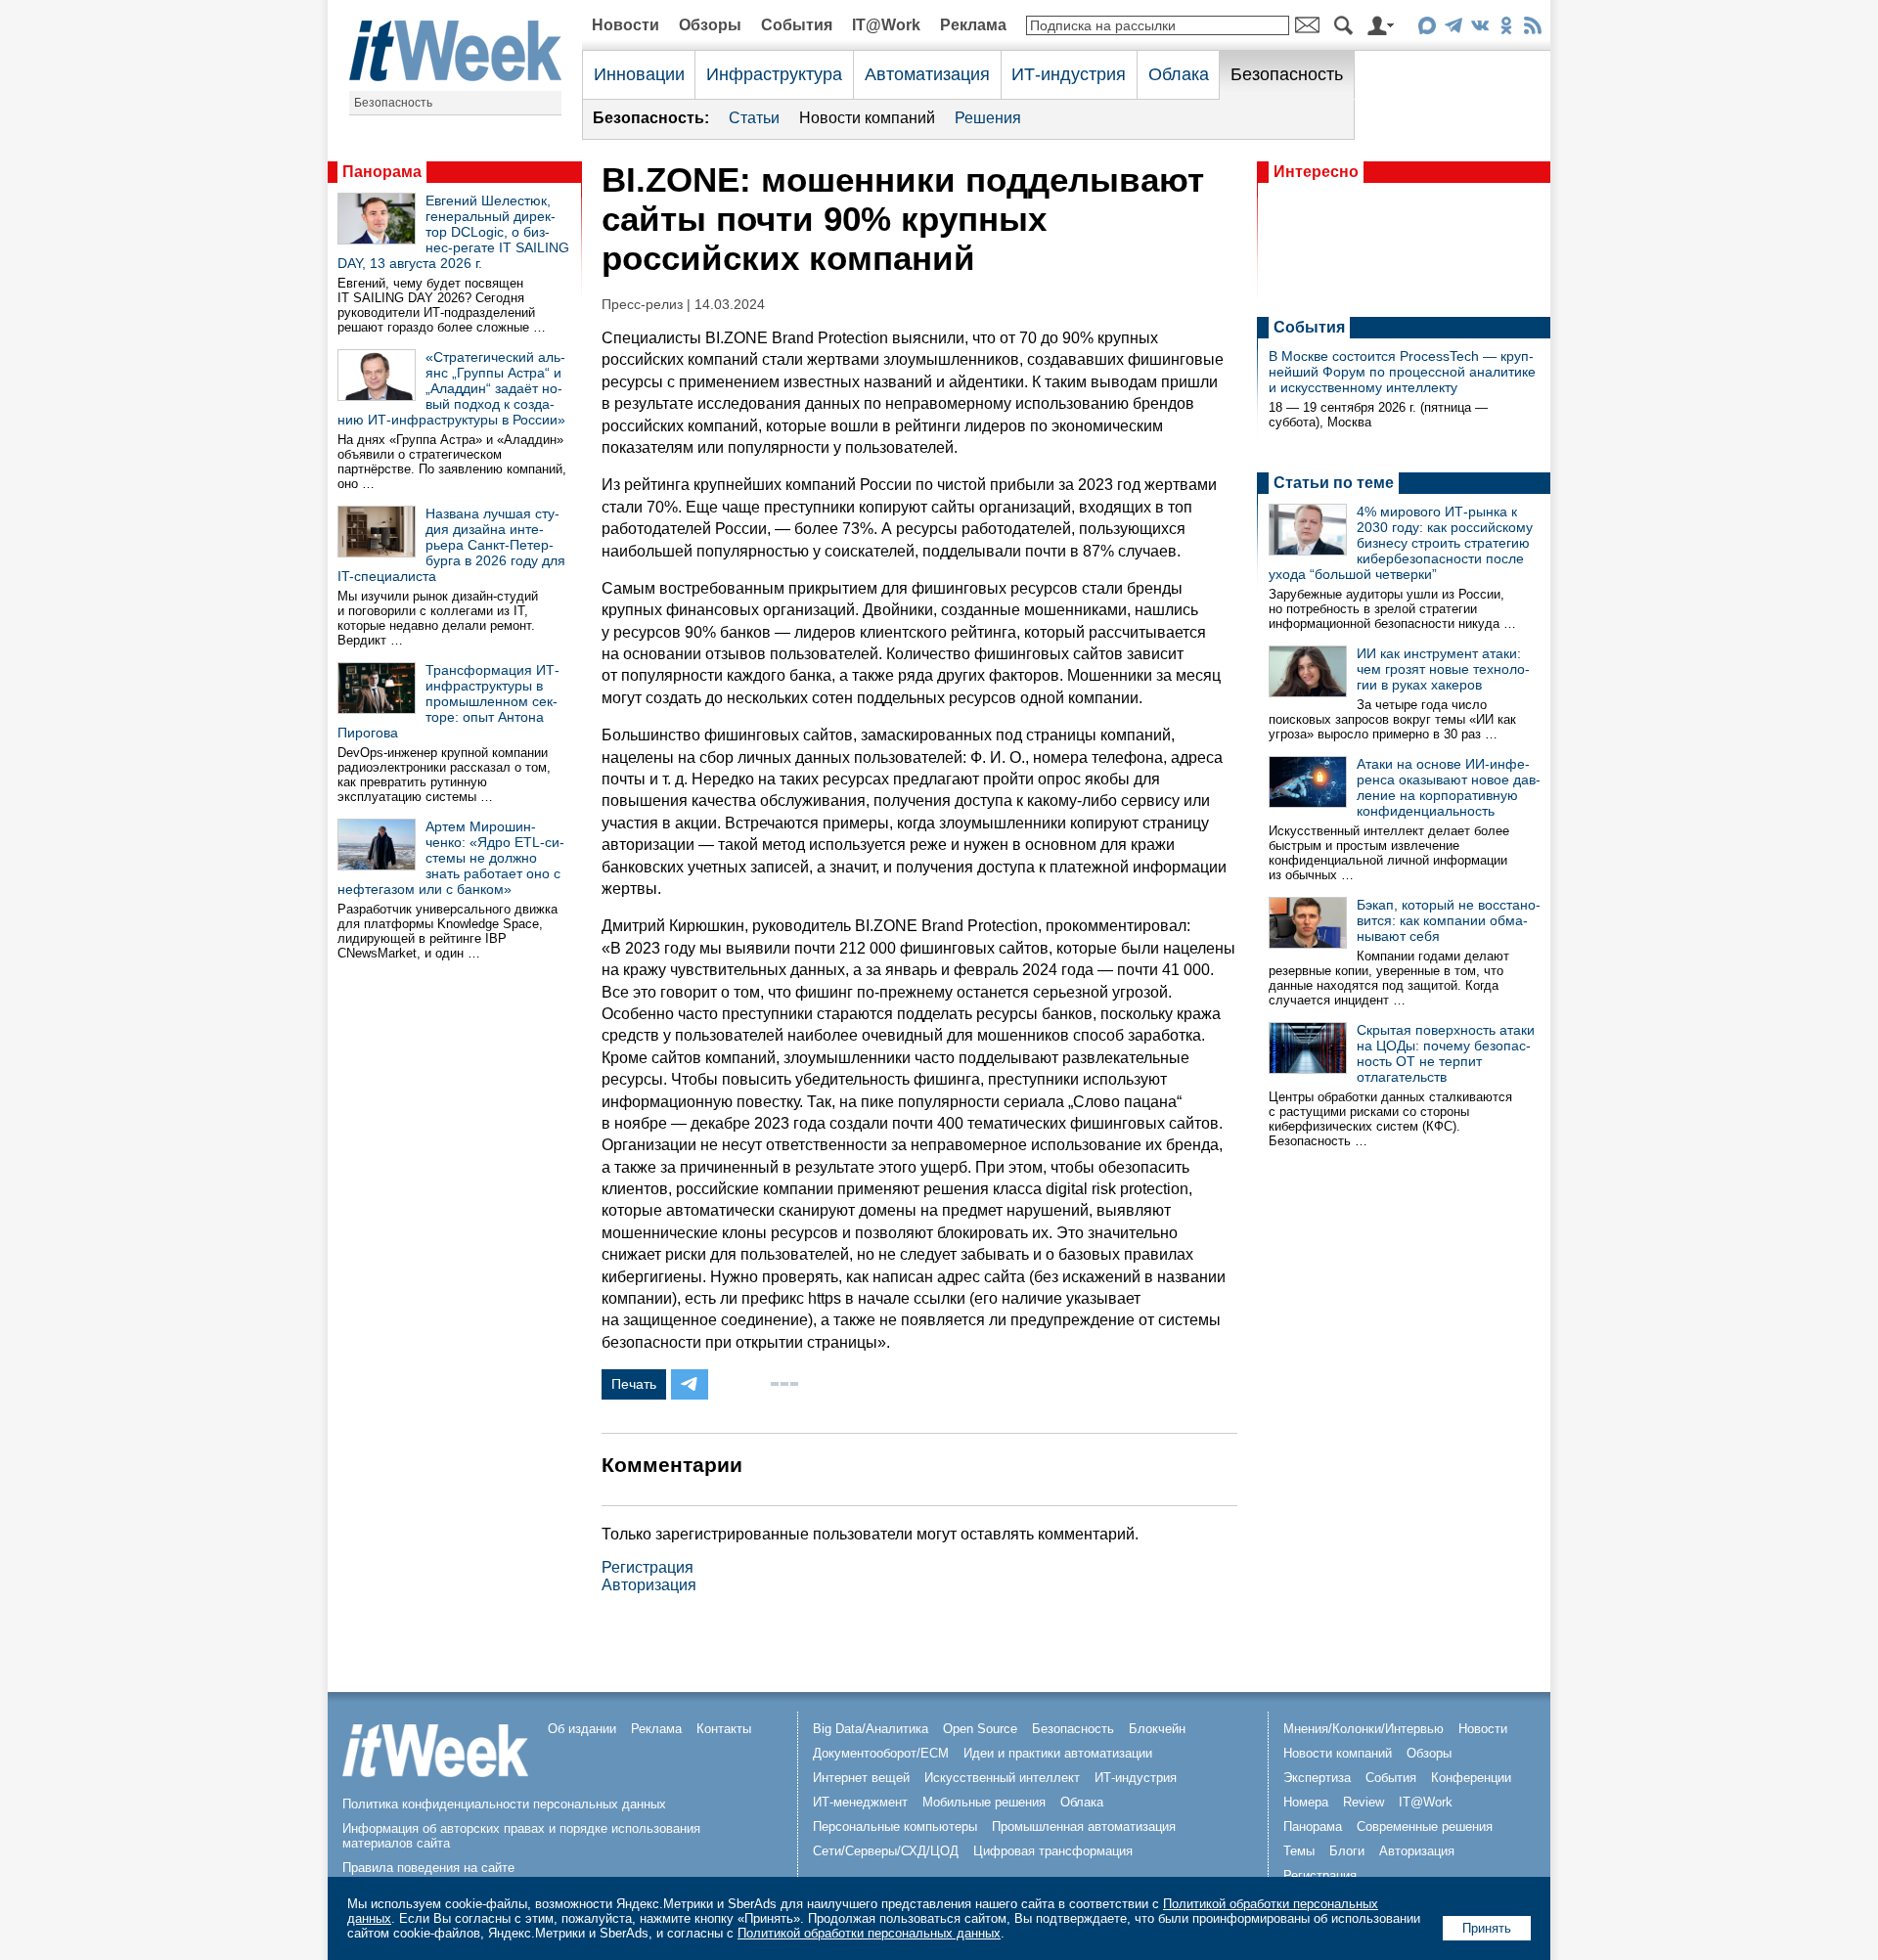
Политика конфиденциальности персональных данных (504, 1804)
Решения (988, 118)
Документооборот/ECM (881, 1753)
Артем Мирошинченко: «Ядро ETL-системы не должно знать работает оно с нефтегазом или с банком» (451, 858)
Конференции (1471, 1778)
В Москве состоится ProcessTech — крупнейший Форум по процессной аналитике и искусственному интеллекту (1402, 372)
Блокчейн (1157, 1729)
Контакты (724, 1729)
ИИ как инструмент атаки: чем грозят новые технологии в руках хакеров (1443, 669)
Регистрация (648, 1567)
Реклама (973, 25)
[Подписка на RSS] (1532, 29)
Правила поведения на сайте (428, 1868)
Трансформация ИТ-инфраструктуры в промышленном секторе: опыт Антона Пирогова (448, 701)
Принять (1487, 1928)
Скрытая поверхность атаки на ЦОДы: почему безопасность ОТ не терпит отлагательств (1446, 1053)
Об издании (582, 1729)
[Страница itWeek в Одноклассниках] (1506, 29)
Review (1364, 1802)
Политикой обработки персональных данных (869, 1933)
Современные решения (1425, 1826)
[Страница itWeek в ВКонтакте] (1479, 29)
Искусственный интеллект (1002, 1778)
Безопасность (393, 103)
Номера (1306, 1802)
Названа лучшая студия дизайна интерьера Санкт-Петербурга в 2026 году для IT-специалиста (451, 545)
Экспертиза (1317, 1778)
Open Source (980, 1729)
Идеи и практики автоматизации (1058, 1753)
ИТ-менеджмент (860, 1802)
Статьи (754, 118)
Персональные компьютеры (895, 1826)
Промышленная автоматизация (1084, 1826)
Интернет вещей (861, 1778)
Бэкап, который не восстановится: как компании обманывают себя (1449, 920)
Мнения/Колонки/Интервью (1364, 1729)
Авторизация (649, 1585)
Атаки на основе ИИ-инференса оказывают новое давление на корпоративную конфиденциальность (1449, 787)
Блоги (1347, 1851)
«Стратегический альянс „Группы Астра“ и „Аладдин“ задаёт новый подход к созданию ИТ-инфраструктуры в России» (451, 388)
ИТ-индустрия (1069, 74)
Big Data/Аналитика (871, 1729)
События (797, 25)
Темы (1299, 1851)
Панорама (382, 172)
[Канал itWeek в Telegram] (1453, 29)
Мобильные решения (984, 1802)
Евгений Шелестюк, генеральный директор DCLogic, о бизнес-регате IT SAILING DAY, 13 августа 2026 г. (453, 232)
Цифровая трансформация (1053, 1851)
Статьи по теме (1334, 483)
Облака (1179, 74)
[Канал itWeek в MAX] (1427, 29)
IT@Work (886, 25)
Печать (634, 1384)
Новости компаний (867, 118)
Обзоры (710, 25)
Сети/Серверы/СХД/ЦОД (886, 1851)
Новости (626, 25)
